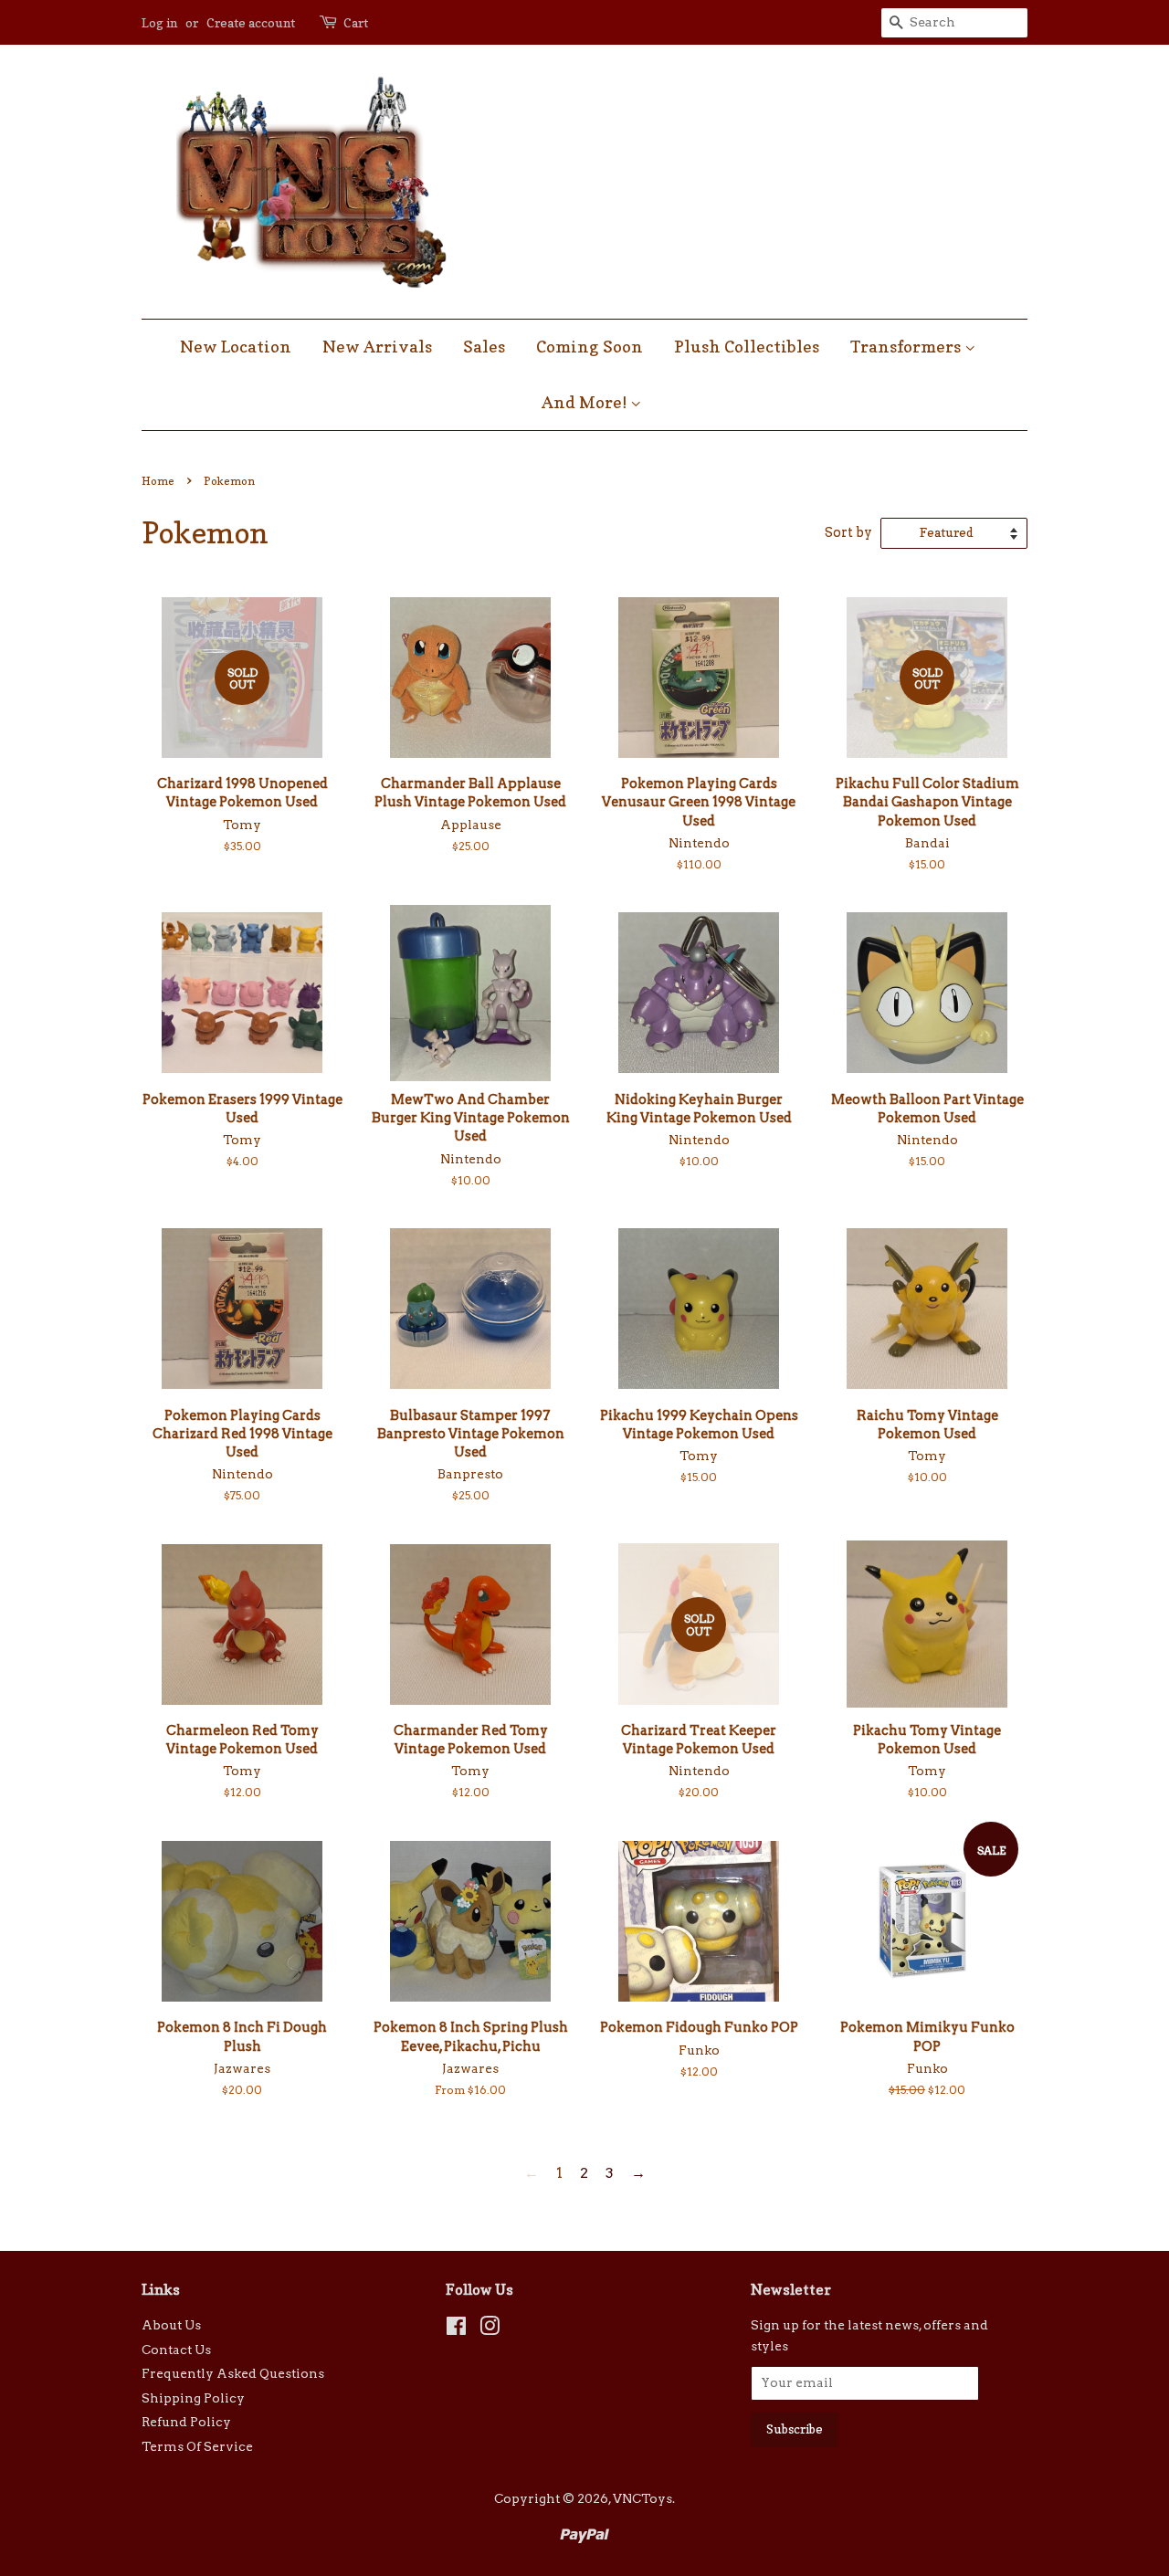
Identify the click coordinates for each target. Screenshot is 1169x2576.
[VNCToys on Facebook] (456, 2329)
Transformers (907, 347)
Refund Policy (186, 2422)
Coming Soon (590, 347)
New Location (236, 347)
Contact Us (176, 2350)
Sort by (848, 532)
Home (158, 481)
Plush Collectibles (747, 347)
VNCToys (642, 2498)
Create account (251, 22)
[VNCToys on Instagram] (490, 2329)
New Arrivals (377, 347)
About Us (171, 2325)
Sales (484, 347)
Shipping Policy (193, 2398)
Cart (356, 22)
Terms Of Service (197, 2446)
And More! (586, 402)
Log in (159, 22)
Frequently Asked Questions (233, 2373)
